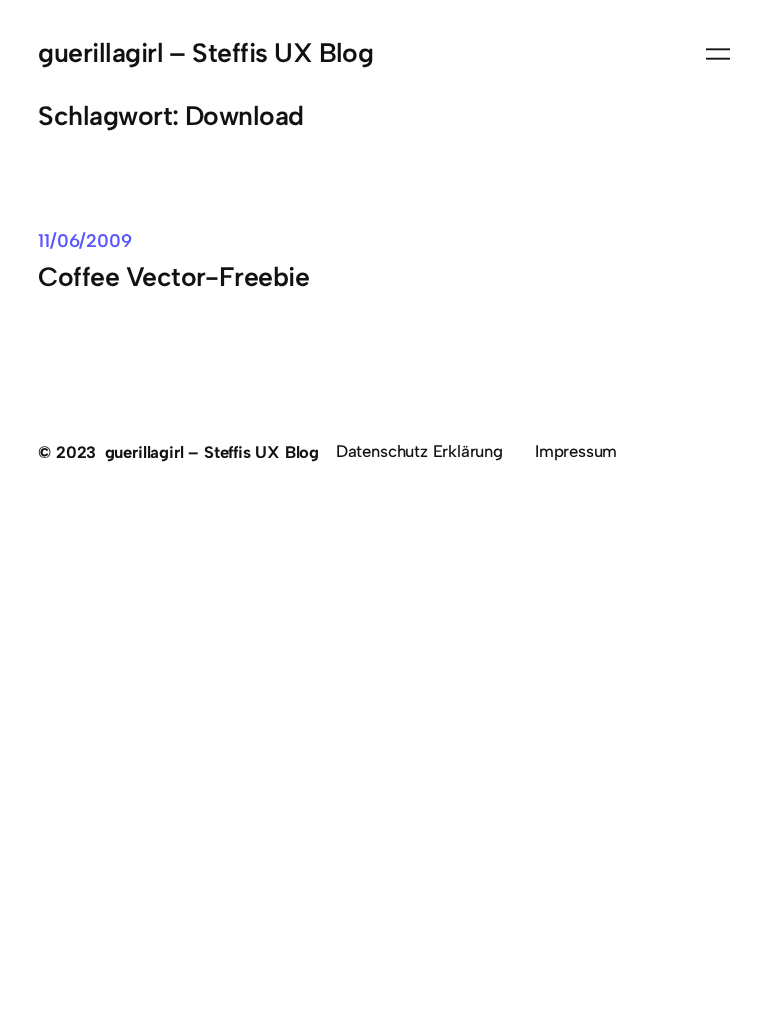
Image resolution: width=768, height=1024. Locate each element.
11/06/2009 (84, 241)
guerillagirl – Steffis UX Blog (205, 53)
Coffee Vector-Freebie (173, 277)
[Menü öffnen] (718, 54)
